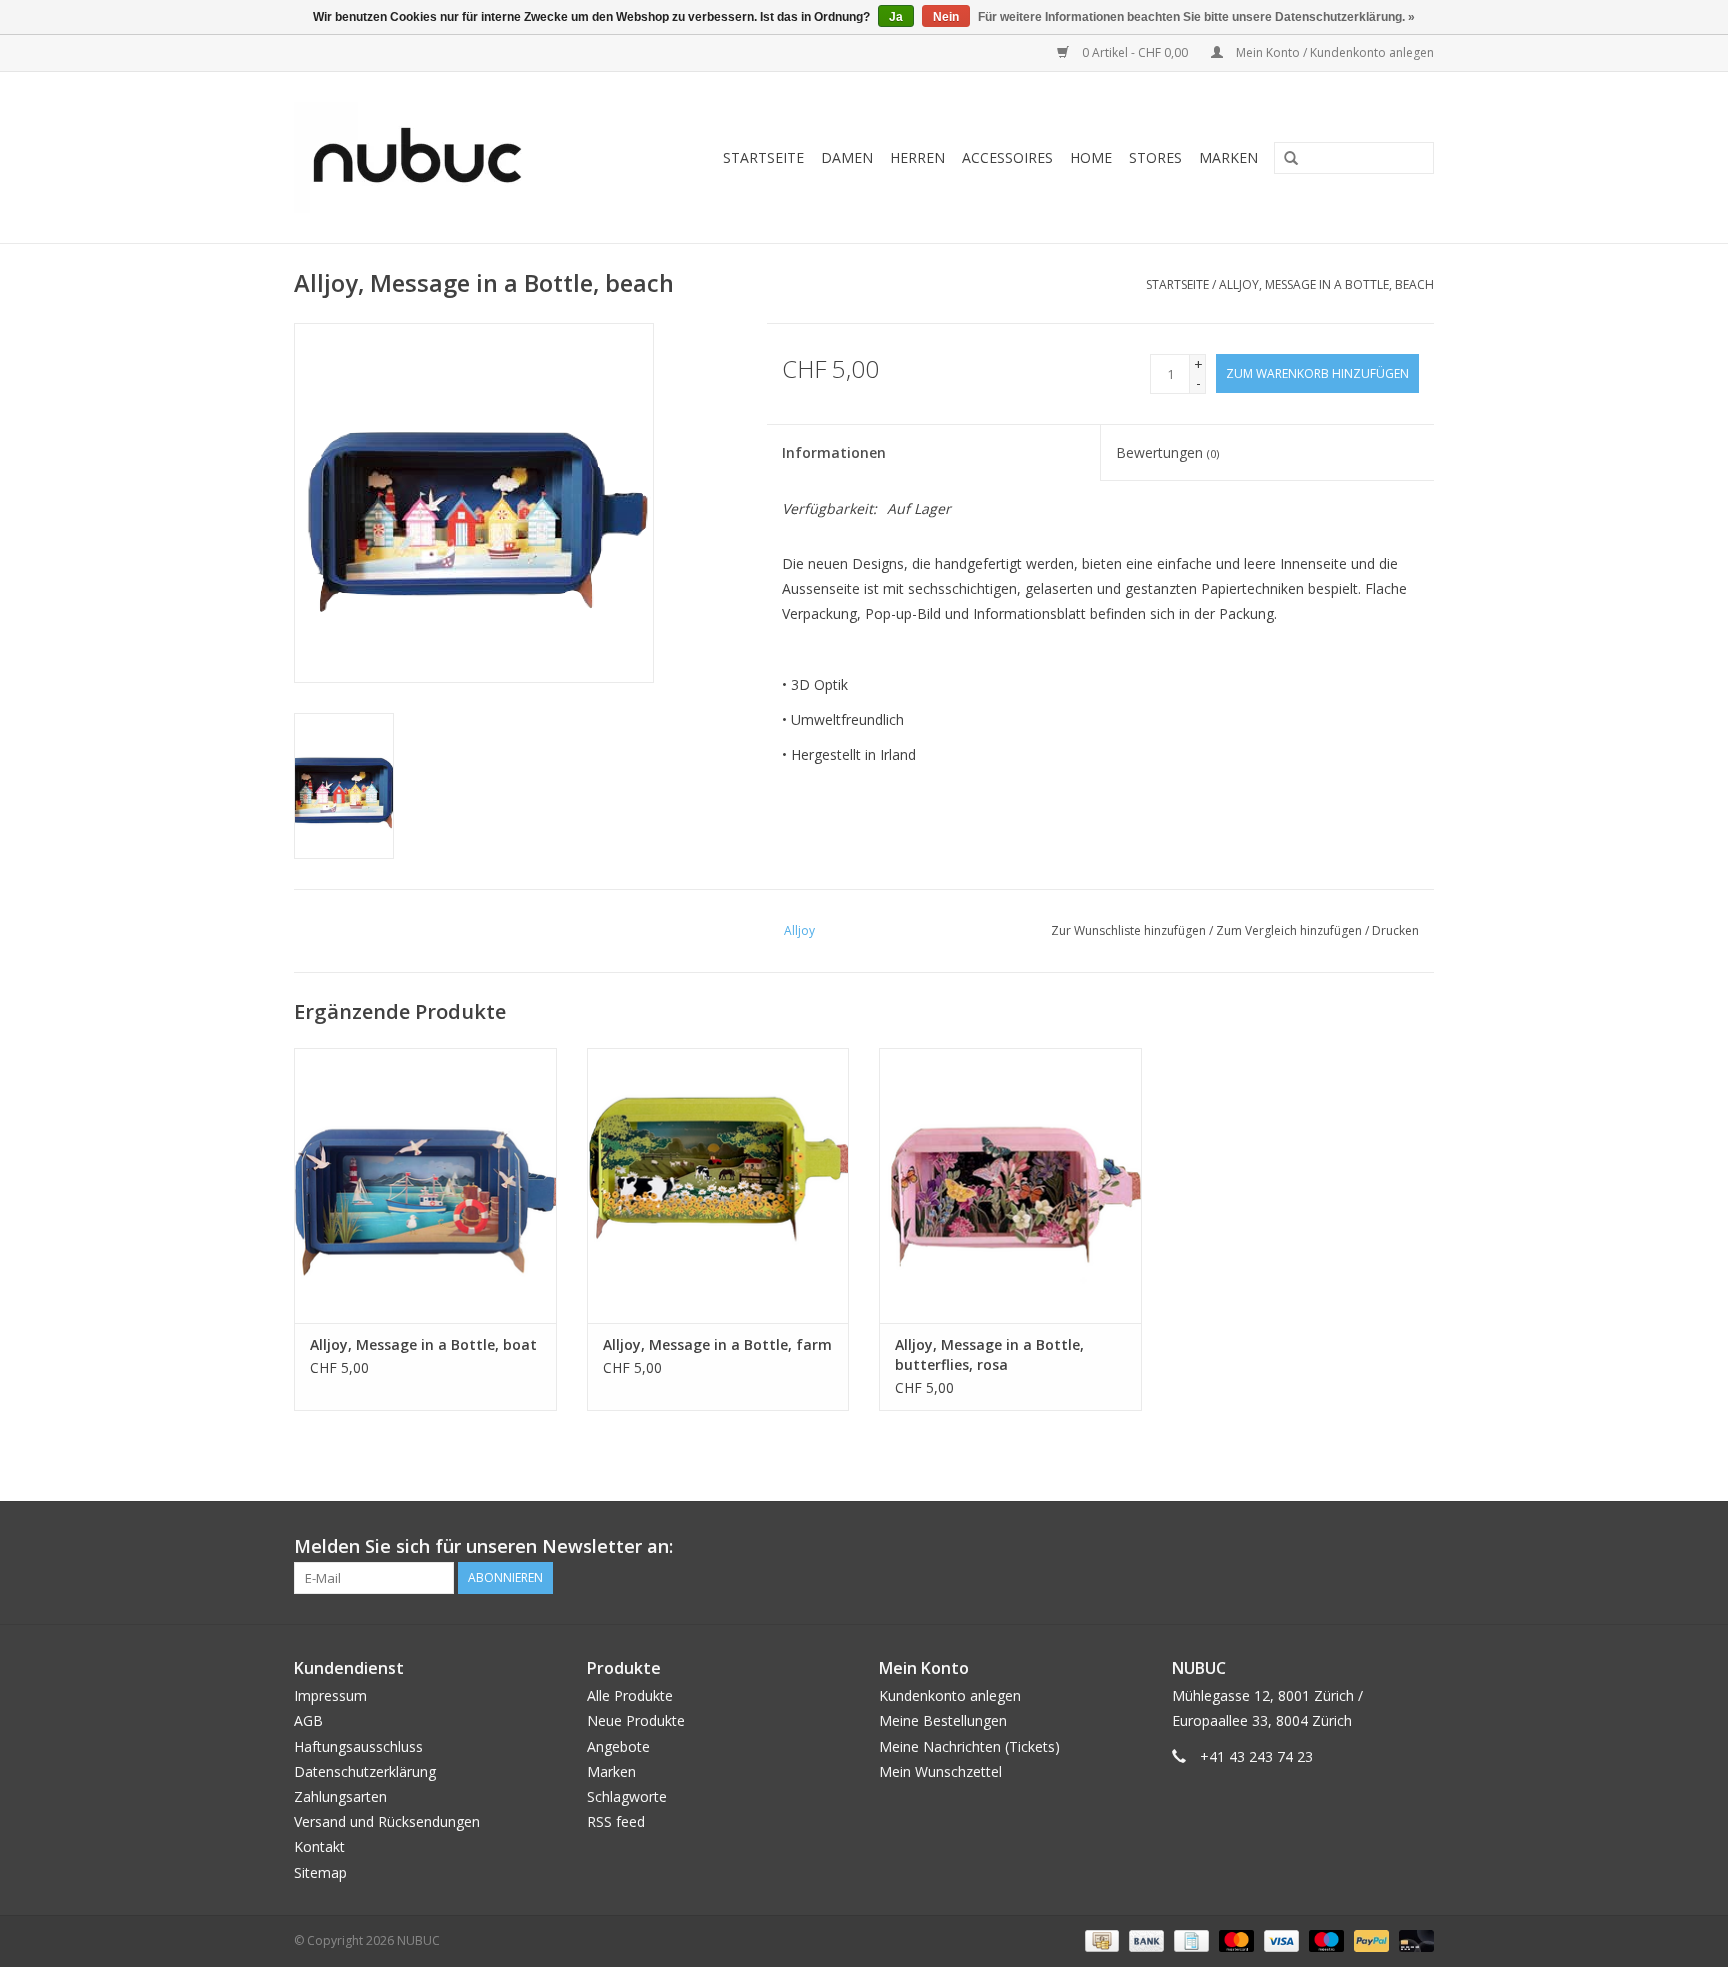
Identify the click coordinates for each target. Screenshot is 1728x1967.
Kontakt (319, 1846)
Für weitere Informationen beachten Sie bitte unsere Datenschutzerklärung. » (1196, 17)
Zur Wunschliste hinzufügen (1128, 930)
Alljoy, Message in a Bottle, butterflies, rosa (989, 1354)
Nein (946, 17)
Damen (847, 157)
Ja (896, 17)
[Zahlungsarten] (1100, 1939)
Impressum (330, 1695)
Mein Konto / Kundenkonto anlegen (1333, 52)
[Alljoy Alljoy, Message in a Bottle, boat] (425, 1185)
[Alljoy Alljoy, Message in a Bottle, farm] (718, 1185)
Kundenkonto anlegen (950, 1695)
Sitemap (320, 1872)
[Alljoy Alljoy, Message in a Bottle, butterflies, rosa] (1010, 1185)
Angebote (618, 1746)
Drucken (1395, 930)
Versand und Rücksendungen (387, 1821)
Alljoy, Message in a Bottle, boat (423, 1344)
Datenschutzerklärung (365, 1771)
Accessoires (1007, 157)
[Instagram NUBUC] (1418, 1547)
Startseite (763, 157)
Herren (917, 157)
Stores (1155, 157)
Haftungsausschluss (358, 1746)
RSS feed (616, 1821)
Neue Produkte (636, 1720)
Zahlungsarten (340, 1796)
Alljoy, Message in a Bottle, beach (1326, 284)
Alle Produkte (630, 1695)
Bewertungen (1167, 452)
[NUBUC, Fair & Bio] (439, 157)
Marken (1228, 157)
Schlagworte (627, 1796)
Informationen (834, 452)
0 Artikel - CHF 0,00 (1135, 52)
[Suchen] (1284, 159)
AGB (308, 1720)
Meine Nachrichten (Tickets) (969, 1746)
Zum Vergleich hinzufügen (1290, 930)
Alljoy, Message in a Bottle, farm (717, 1344)
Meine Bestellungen (943, 1720)
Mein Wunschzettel (940, 1771)
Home (1091, 157)
